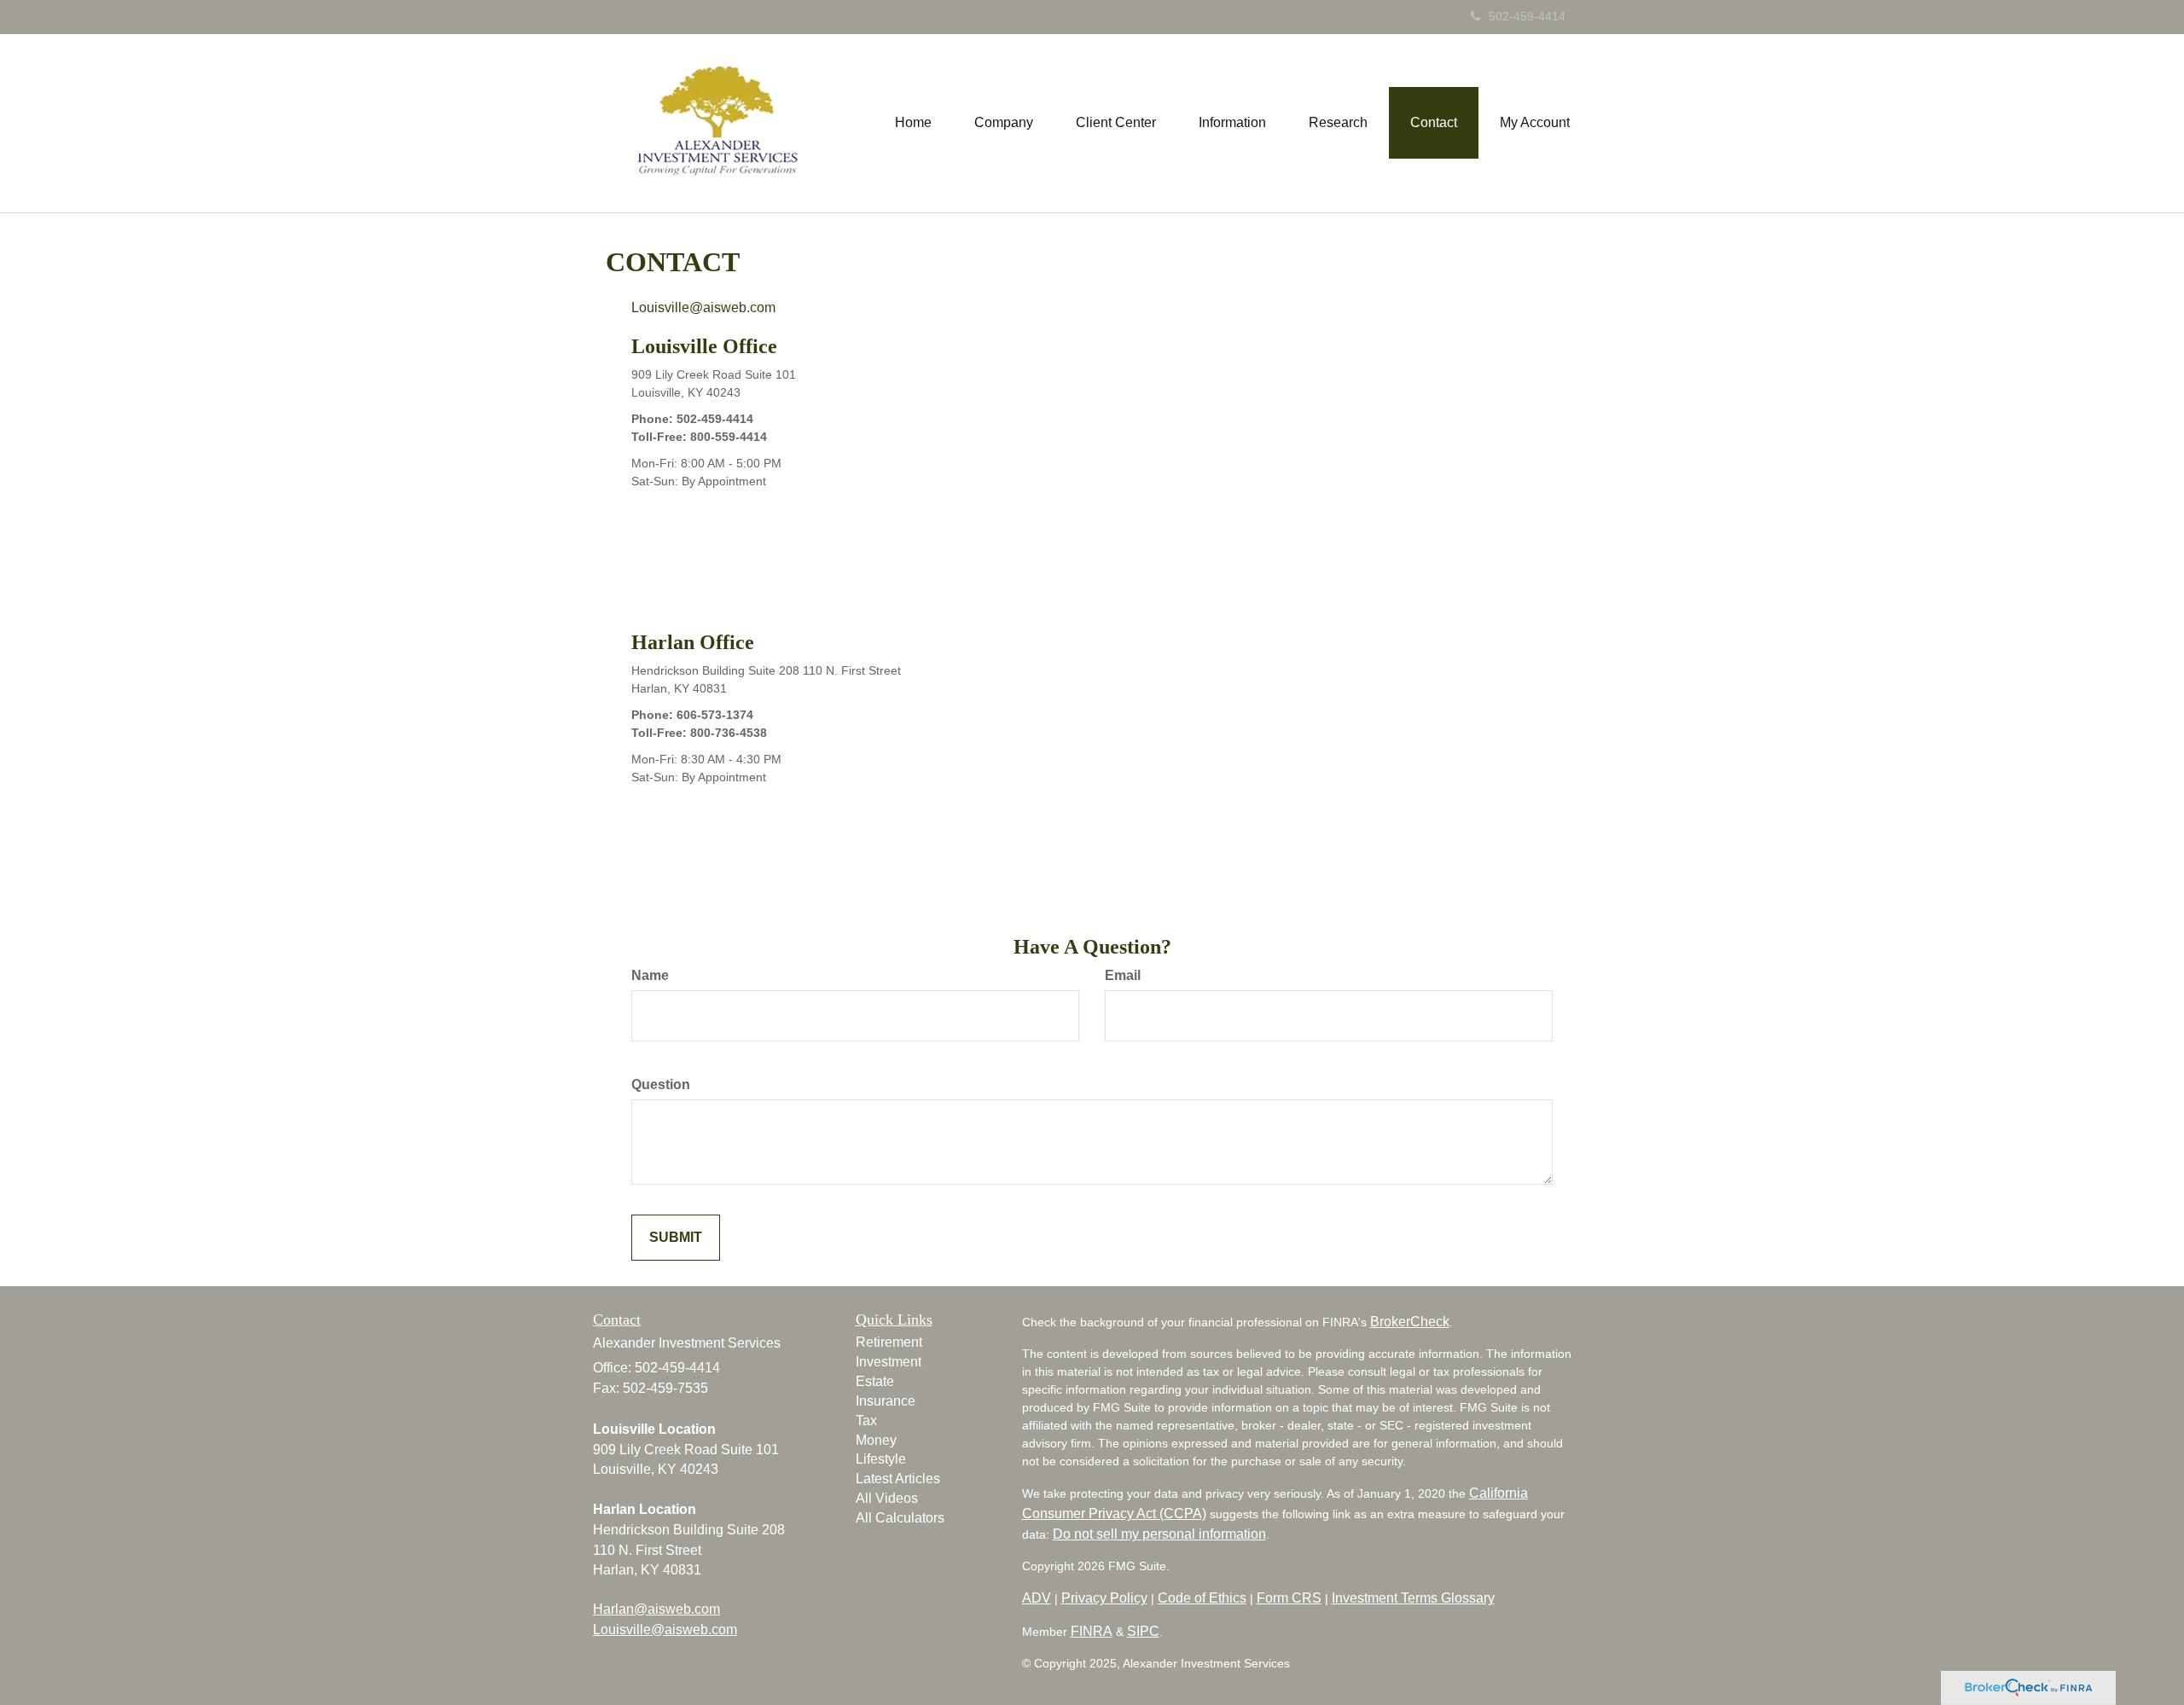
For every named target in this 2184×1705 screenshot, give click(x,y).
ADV (1037, 1598)
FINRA (1092, 1631)
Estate (875, 1381)
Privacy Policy (1104, 1598)
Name (650, 975)
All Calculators (900, 1518)
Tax (866, 1421)
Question (661, 1084)
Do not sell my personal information (1159, 1534)
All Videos (887, 1498)
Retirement (889, 1342)
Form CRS (1289, 1598)
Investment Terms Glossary (1413, 1598)
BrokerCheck (1410, 1322)
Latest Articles (898, 1479)
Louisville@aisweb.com (703, 307)
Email (1123, 975)
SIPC (1143, 1631)
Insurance (886, 1401)
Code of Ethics (1202, 1598)
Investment (889, 1362)
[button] (1004, 123)
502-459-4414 (1527, 16)
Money (876, 1440)
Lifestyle (881, 1459)
